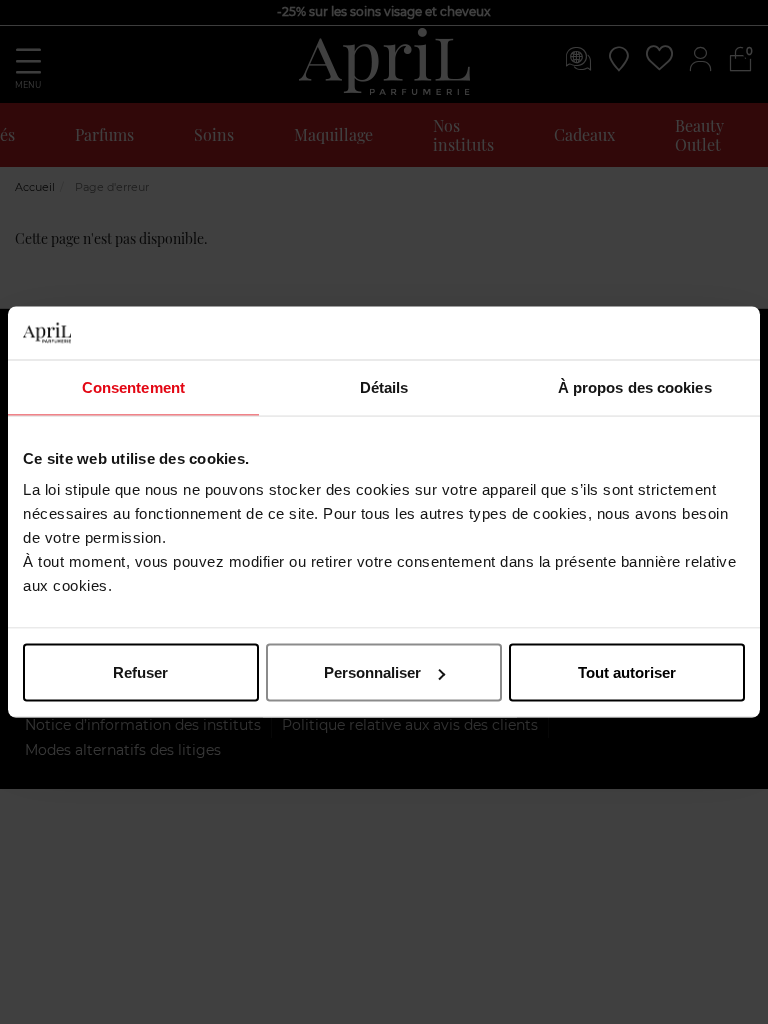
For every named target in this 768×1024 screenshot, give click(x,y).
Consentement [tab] (133, 386)
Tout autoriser (627, 672)
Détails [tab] (384, 386)
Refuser (140, 672)
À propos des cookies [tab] (635, 386)
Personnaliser (372, 672)
